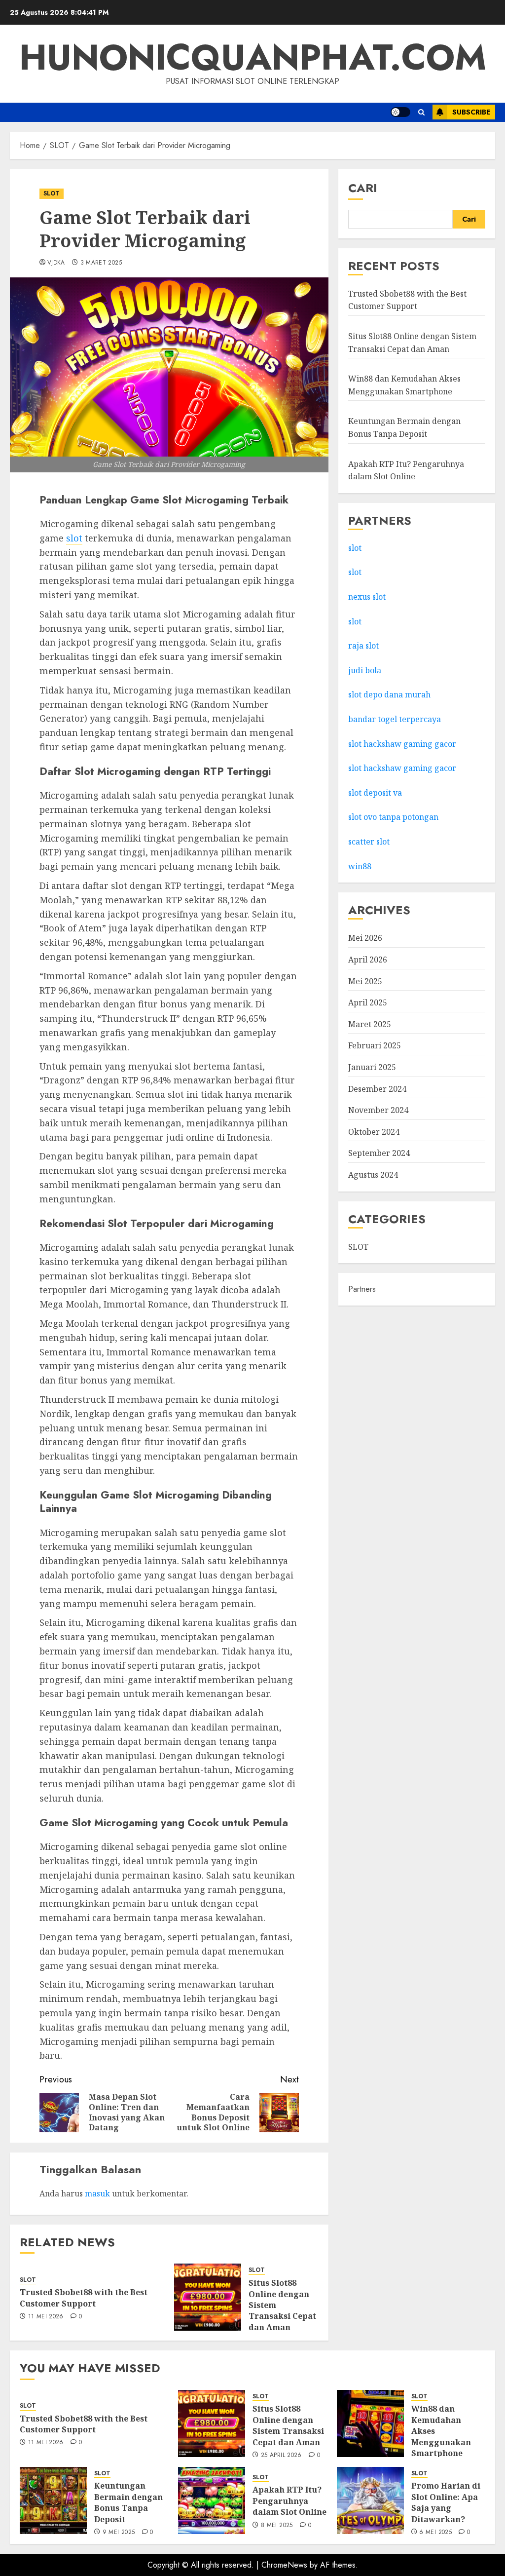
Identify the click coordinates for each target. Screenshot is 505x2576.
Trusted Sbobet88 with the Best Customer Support (84, 2298)
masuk (97, 2193)
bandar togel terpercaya (395, 719)
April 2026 (368, 960)
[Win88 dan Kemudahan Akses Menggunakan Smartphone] (370, 2423)
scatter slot (369, 842)
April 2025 (368, 1002)
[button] (421, 112)
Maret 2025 (370, 1024)
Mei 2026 (365, 938)
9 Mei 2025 (119, 2533)
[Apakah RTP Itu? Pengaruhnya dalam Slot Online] (212, 2500)
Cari (363, 188)
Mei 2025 (365, 981)
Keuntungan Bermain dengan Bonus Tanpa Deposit (128, 2502)
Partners (362, 1289)
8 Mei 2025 (277, 2526)
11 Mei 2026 (46, 2317)
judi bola (365, 670)
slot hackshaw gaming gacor (402, 744)
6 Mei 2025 (435, 2533)
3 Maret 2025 (101, 263)
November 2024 (378, 1110)
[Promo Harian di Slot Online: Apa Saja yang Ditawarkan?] (370, 2500)
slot (74, 538)
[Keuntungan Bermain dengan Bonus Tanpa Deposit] (53, 2500)
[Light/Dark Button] (400, 112)
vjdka (56, 263)
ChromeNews (284, 2565)
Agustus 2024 (373, 1175)
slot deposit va (375, 793)
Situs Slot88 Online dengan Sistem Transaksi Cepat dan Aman (288, 2425)
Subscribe (471, 112)
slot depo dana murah (389, 694)
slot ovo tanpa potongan (394, 817)
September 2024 (379, 1153)
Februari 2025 (375, 1045)
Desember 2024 (377, 1089)
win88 (360, 866)
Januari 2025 (372, 1067)
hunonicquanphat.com (253, 57)
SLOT (52, 193)
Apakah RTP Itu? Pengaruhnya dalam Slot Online (289, 2501)
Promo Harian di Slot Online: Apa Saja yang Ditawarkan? (446, 2502)
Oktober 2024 (374, 1132)
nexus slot (367, 597)
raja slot (363, 646)
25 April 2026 (281, 2456)
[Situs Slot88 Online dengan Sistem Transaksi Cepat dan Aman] (208, 2297)
